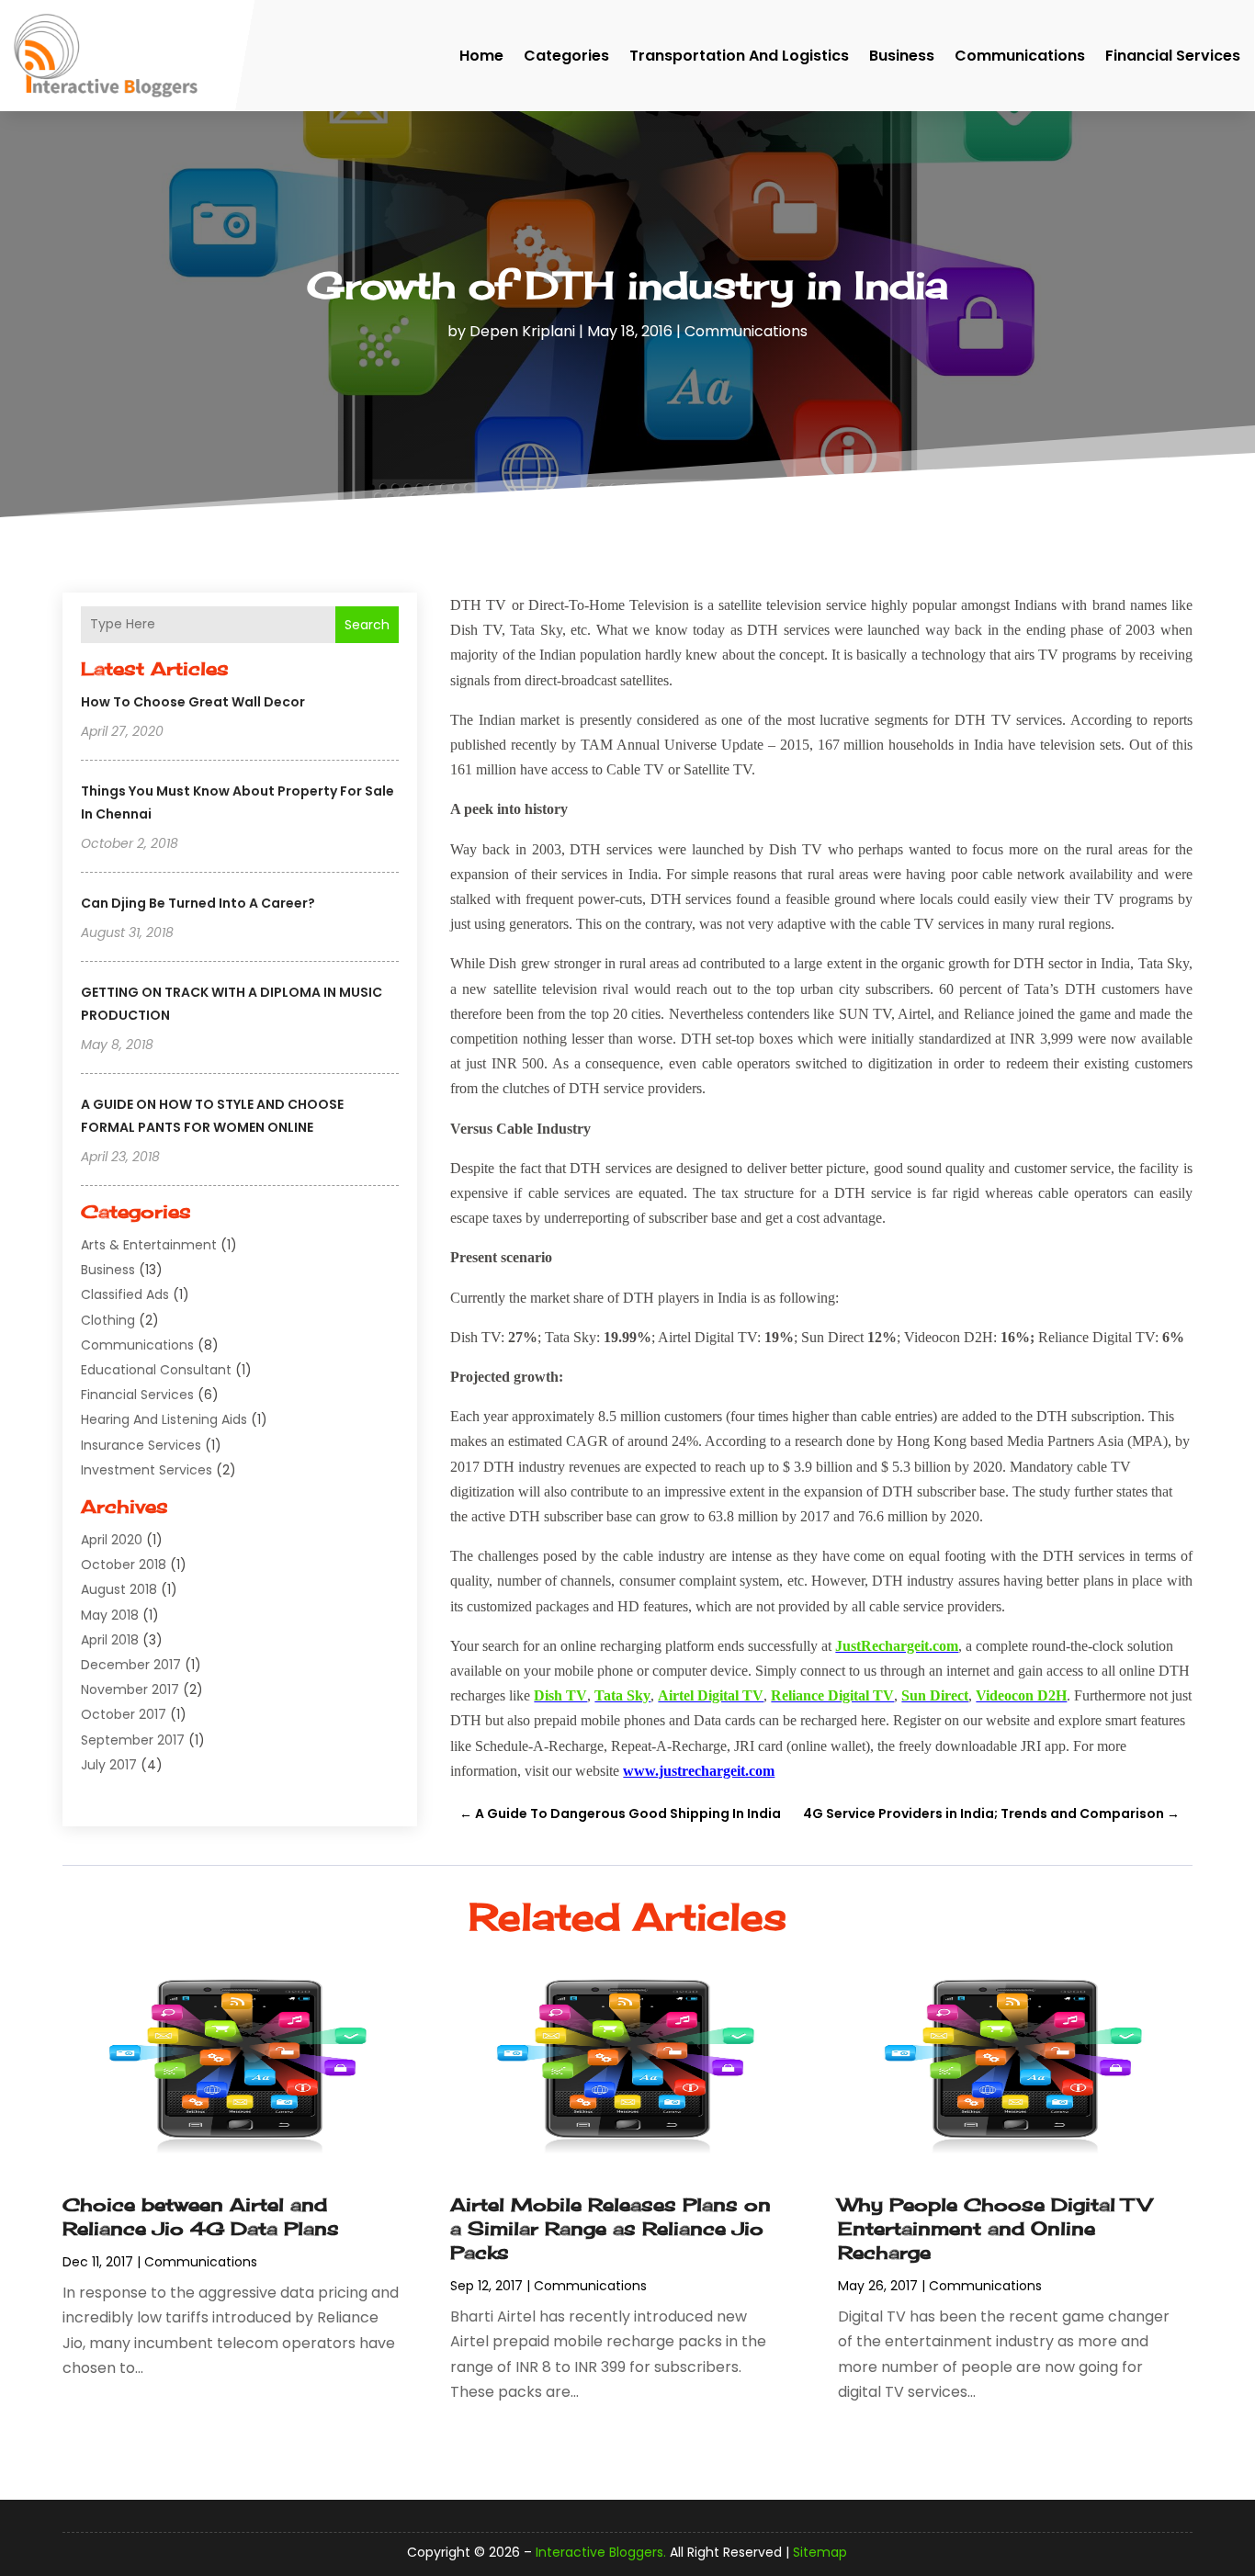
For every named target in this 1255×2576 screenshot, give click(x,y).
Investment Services (147, 1470)
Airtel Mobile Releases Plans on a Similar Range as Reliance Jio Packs (611, 2228)
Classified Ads (125, 1294)
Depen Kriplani (522, 331)
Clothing (108, 1320)
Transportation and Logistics (739, 56)
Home (481, 56)
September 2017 (133, 1740)
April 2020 (112, 1540)
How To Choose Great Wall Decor (193, 702)
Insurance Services (141, 1445)
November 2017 (130, 1689)
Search (367, 625)
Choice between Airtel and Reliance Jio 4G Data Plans (201, 2216)
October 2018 (124, 1565)
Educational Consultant (156, 1370)
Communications (1020, 56)
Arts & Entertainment (149, 1245)
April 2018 (110, 1640)
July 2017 (109, 1765)
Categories (566, 56)
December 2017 (131, 1665)
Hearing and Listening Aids (164, 1419)
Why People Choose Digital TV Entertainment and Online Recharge (995, 2228)
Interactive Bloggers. (601, 2552)
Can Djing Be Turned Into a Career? (198, 903)
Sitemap (820, 2552)
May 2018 (110, 1615)
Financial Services (1173, 56)
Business (902, 56)
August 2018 (119, 1589)
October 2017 (124, 1714)
